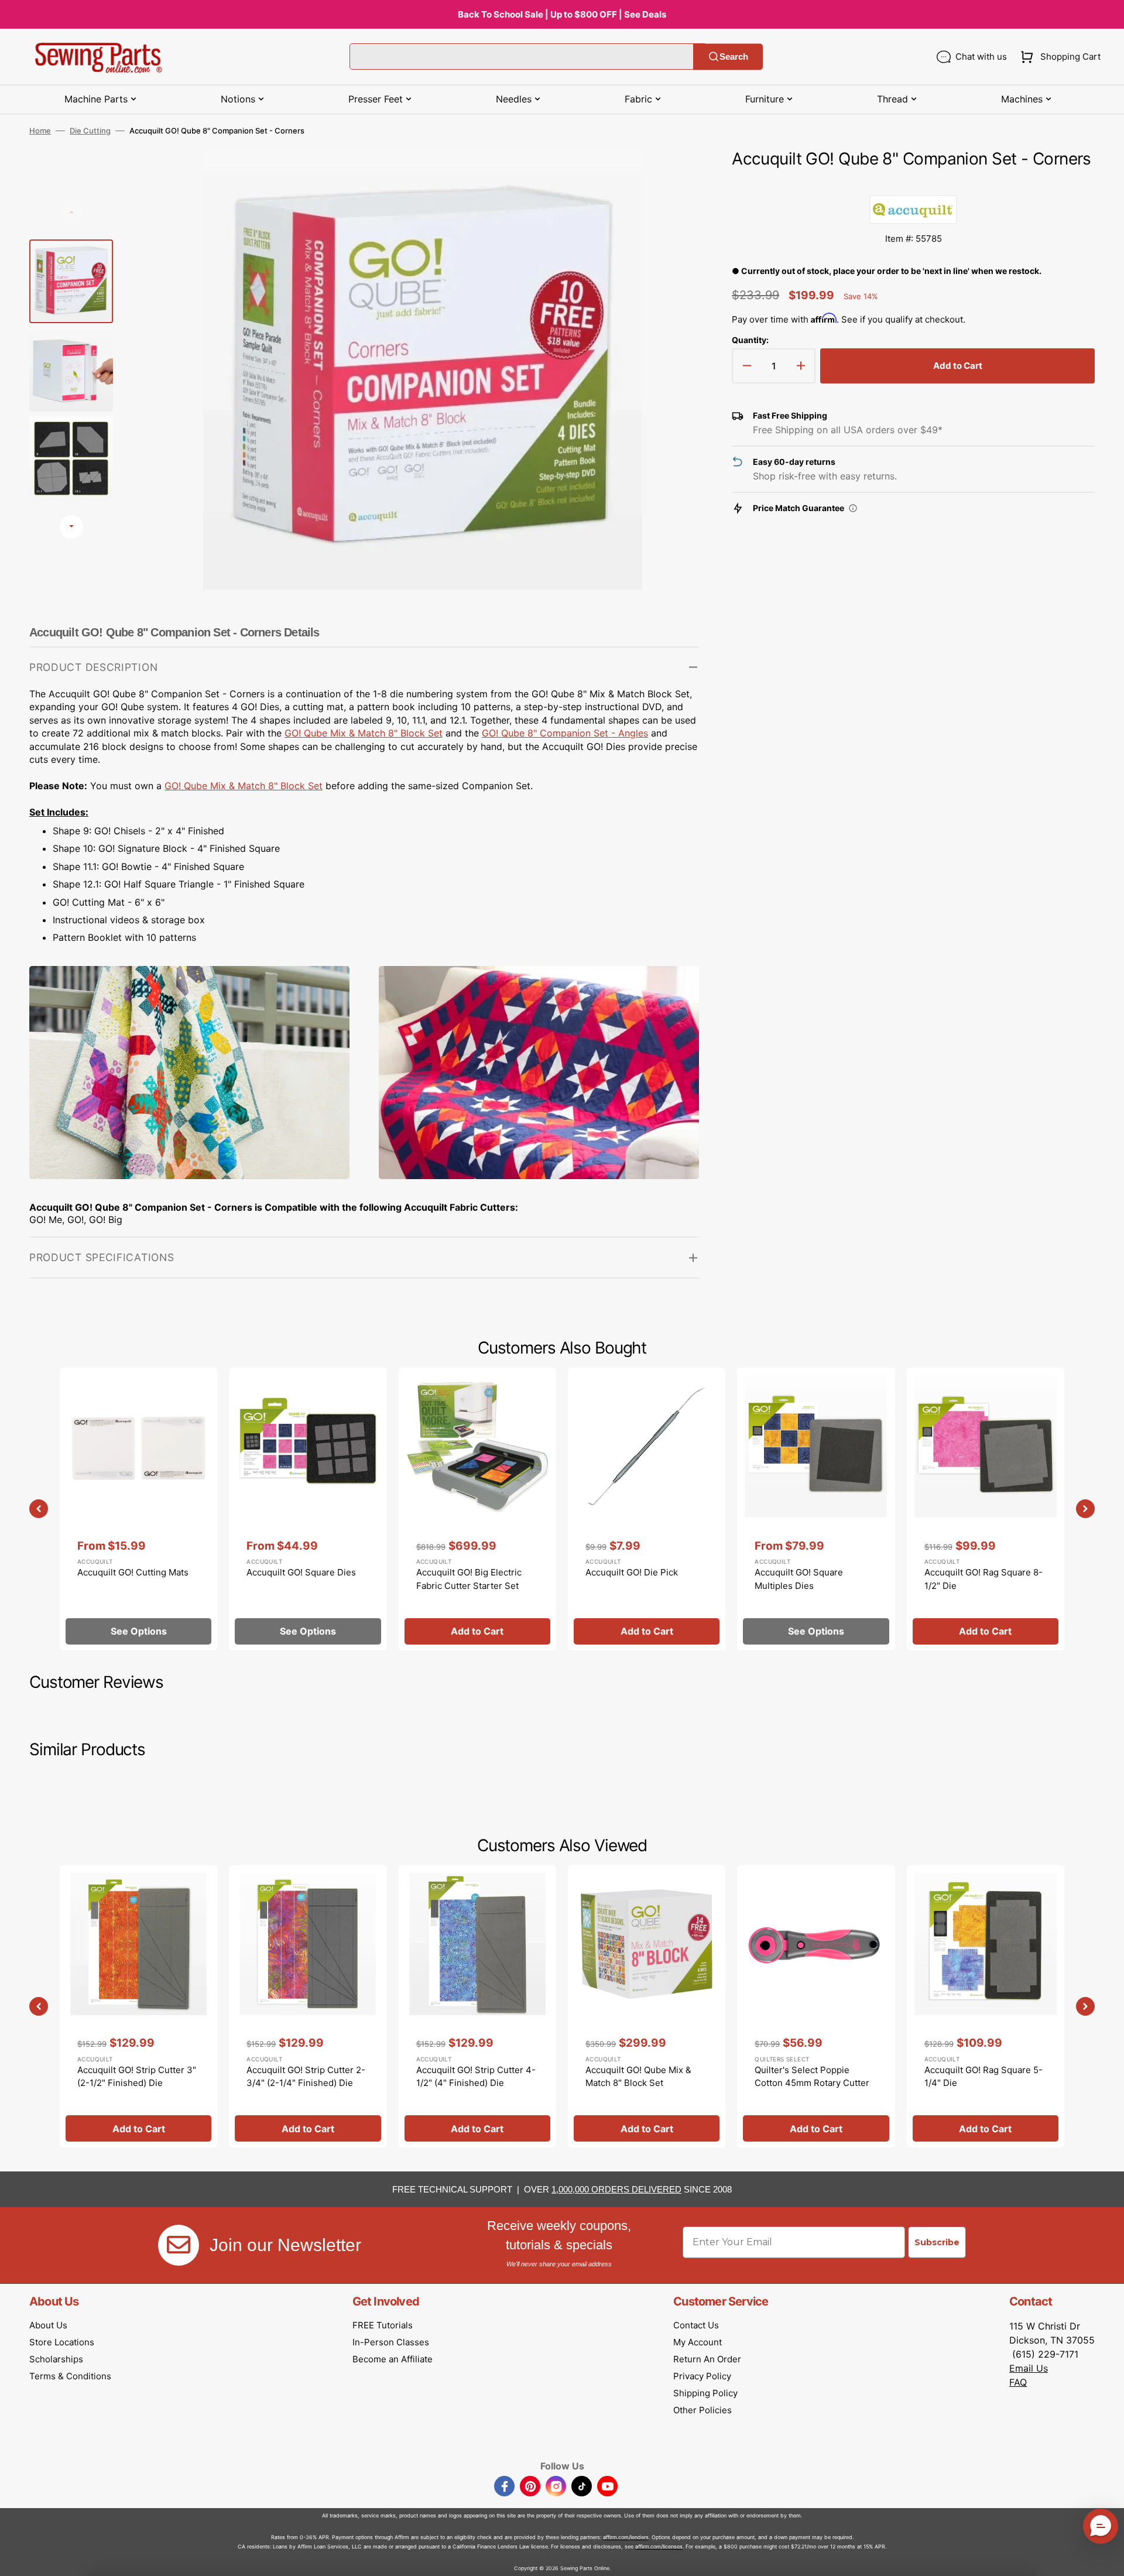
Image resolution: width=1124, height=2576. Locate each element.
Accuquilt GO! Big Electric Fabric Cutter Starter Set (469, 1579)
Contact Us (696, 2325)
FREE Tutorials (383, 2325)
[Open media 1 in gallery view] (673, 177)
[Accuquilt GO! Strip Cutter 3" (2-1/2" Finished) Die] (138, 2006)
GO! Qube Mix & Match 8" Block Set (364, 733)
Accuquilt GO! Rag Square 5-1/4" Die (983, 2077)
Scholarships (56, 2359)
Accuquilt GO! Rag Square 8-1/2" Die (983, 1579)
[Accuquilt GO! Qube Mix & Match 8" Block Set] (647, 2006)
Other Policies (702, 2410)
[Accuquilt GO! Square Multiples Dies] (816, 1509)
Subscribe (937, 2242)
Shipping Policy (705, 2393)
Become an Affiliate (393, 2359)
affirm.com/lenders (626, 2537)
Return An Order (707, 2359)
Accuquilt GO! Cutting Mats (133, 1572)
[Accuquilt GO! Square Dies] (308, 1509)
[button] (1058, 57)
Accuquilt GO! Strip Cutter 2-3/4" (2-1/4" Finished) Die (306, 2077)
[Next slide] (71, 527)
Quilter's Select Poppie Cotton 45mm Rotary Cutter (812, 2077)
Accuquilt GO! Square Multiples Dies (799, 1579)
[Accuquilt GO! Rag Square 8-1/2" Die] (986, 1509)
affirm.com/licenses (659, 2546)
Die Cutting (90, 131)
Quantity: (750, 340)
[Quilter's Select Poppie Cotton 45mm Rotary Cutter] (816, 2006)
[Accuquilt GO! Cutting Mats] (138, 1509)
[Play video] (673, 210)
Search (734, 56)
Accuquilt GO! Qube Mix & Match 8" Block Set (638, 2077)
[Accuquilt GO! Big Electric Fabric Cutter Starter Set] (477, 1509)
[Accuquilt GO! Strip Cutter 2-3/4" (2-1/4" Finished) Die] (308, 2006)
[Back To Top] (1106, 2558)
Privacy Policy (702, 2376)
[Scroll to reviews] (913, 183)
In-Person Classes (391, 2342)
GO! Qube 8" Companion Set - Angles (565, 733)
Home (40, 131)
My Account (698, 2342)
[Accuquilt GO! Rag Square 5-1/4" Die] (986, 2006)
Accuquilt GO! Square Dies (301, 1572)
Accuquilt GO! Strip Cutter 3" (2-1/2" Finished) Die (137, 2077)
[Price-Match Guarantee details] (853, 508)
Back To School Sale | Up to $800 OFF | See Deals (562, 14)
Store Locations (62, 2342)
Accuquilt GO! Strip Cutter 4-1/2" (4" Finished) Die (476, 2077)
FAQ (1018, 2382)
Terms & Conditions (70, 2376)
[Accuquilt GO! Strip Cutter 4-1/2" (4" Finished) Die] (477, 2006)
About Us (48, 2325)
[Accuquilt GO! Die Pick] (647, 1509)
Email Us (1029, 2368)
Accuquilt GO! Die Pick (632, 1572)
